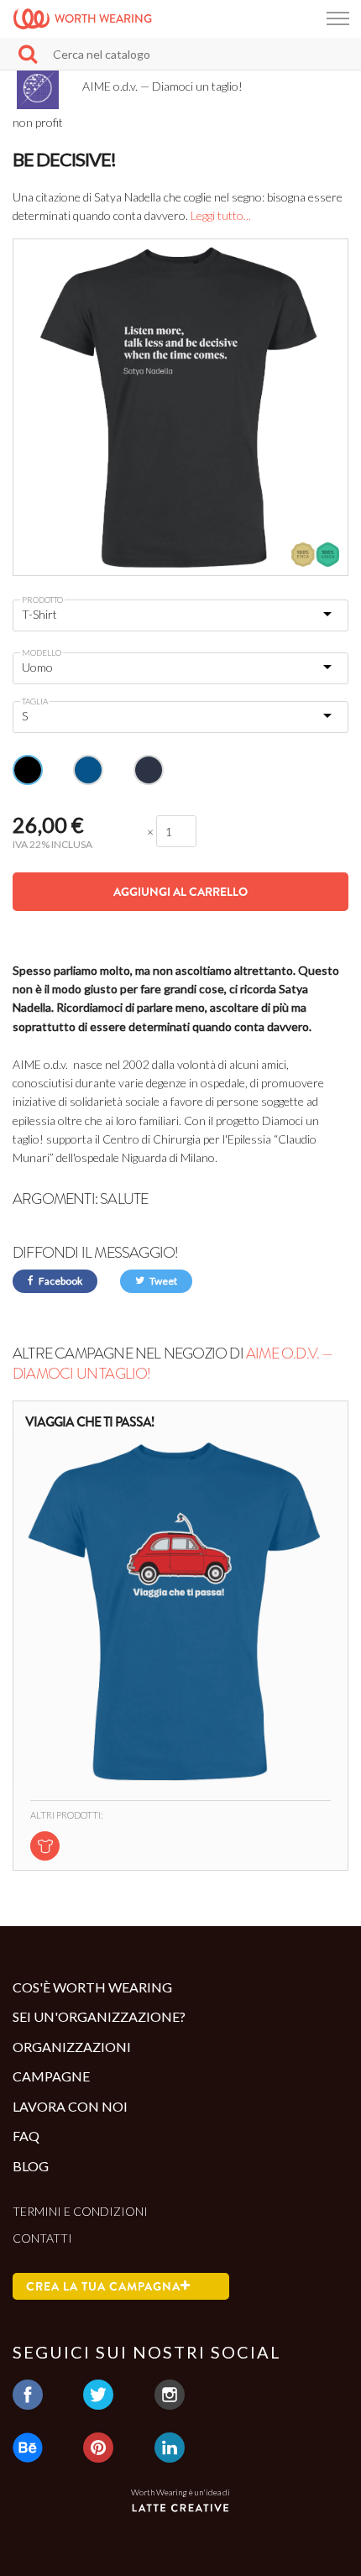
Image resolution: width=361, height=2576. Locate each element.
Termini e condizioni (80, 2211)
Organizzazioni (72, 2047)
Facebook (60, 1281)
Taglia (35, 701)
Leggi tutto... (221, 215)
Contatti (42, 2238)
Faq (26, 2136)
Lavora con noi (70, 2106)
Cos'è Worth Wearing (92, 1987)
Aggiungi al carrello (180, 892)
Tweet (162, 1281)
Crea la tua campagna (103, 2286)
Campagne (51, 2076)
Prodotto (42, 599)
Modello (42, 652)
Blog (31, 2166)
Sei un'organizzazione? (99, 2016)
